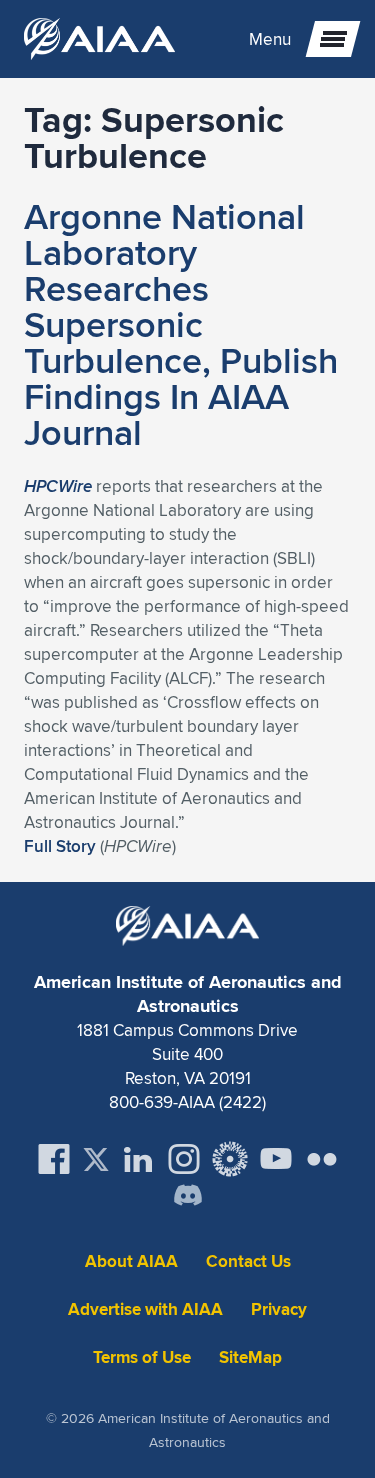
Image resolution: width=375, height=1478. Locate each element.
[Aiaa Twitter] (96, 1159)
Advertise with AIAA (145, 1309)
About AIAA (131, 1261)
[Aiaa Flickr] (322, 1159)
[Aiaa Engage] (230, 1159)
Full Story (60, 846)
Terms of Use (142, 1357)
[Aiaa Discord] (188, 1197)
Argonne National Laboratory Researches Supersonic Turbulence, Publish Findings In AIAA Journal (181, 324)
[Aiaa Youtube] (276, 1159)
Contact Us (248, 1261)
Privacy (279, 1309)
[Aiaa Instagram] (184, 1159)
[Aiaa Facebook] (54, 1159)
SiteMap (250, 1357)
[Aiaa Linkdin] (138, 1159)
